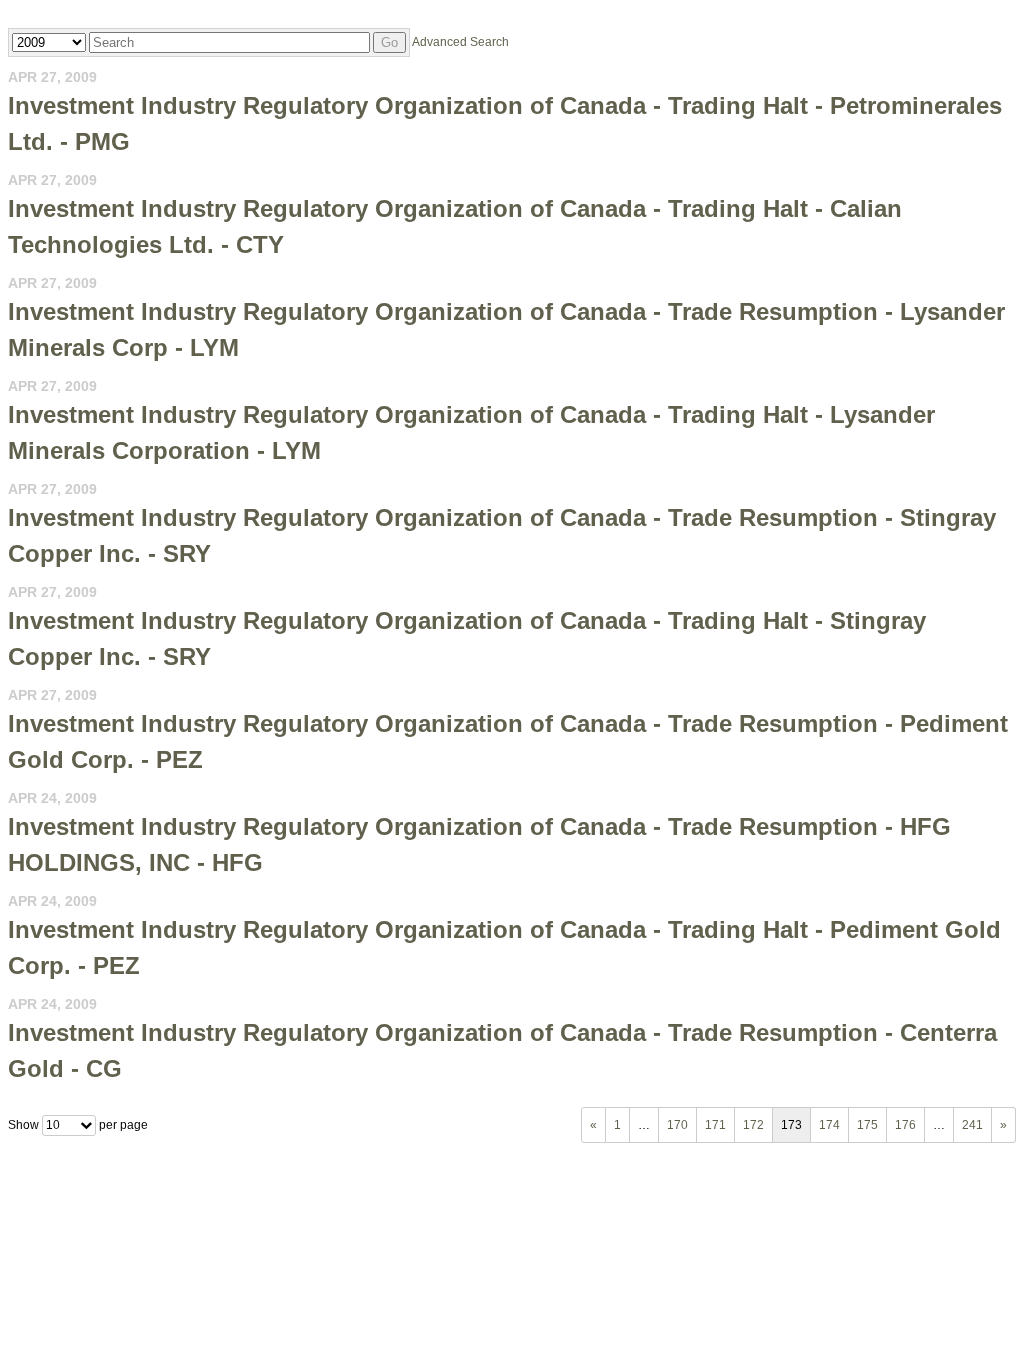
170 (677, 1125)
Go (389, 42)
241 (972, 1125)
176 (905, 1125)
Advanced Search (460, 42)
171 (715, 1125)
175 (867, 1125)
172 (753, 1125)
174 (829, 1125)
